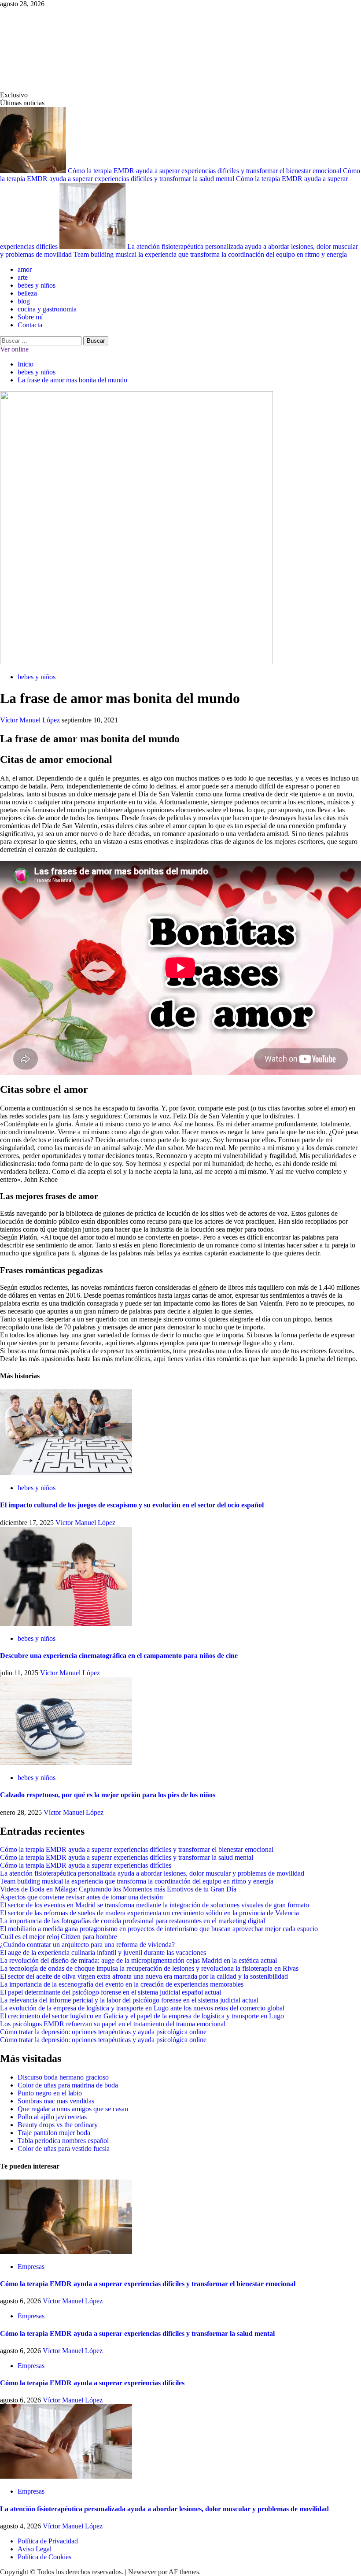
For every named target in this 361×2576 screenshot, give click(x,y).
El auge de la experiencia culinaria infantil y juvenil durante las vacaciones (103, 1952)
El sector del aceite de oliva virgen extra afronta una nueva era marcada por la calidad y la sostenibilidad (144, 1976)
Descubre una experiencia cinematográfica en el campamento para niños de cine (119, 1656)
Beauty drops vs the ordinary (58, 2125)
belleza (27, 293)
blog (24, 301)
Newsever (142, 2572)
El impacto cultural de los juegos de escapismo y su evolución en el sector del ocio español (132, 1505)
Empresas (31, 2267)
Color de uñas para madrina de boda (68, 2085)
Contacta (30, 325)
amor (25, 269)
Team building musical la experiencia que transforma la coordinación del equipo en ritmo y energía (210, 254)
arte (23, 277)
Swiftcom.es (66, 49)
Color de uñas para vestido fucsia (64, 2149)
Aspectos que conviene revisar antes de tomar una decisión (81, 1897)
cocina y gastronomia (47, 309)
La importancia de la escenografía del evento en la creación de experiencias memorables (122, 1984)
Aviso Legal (35, 2549)
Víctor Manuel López (31, 720)
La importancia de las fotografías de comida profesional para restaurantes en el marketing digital (133, 1921)
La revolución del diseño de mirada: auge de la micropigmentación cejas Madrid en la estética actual (138, 1960)
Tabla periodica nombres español (63, 2141)
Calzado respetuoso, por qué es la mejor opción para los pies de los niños (108, 1795)
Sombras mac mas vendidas (56, 2101)
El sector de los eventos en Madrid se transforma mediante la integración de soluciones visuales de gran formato (155, 1905)
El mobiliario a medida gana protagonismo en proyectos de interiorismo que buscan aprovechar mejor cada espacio (159, 1929)
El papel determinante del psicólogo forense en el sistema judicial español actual (111, 1992)
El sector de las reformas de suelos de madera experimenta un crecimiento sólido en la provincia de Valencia (149, 1913)
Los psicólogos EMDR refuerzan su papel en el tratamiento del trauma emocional (113, 2024)
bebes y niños (37, 285)
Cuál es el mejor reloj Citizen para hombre (59, 1937)
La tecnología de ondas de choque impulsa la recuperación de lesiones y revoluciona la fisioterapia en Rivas (149, 1968)
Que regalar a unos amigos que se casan (73, 2109)
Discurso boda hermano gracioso (63, 2077)
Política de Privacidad (48, 2541)
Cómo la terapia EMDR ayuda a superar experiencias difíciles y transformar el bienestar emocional (205, 171)
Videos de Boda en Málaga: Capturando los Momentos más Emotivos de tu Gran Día (118, 1889)
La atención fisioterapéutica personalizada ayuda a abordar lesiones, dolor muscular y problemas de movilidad (152, 1873)
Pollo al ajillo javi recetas (52, 2117)
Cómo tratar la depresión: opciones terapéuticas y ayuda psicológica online (103, 2032)
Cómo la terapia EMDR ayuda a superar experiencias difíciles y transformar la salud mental (180, 175)
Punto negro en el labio (50, 2093)
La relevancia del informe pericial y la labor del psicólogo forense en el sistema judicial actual (129, 2000)
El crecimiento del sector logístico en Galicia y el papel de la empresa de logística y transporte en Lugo (142, 2016)
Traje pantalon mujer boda (54, 2133)
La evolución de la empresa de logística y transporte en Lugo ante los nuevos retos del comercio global (142, 2008)
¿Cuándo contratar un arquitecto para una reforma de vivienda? (87, 1945)
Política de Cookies (44, 2557)
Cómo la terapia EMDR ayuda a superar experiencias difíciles (86, 1865)
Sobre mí (30, 317)
